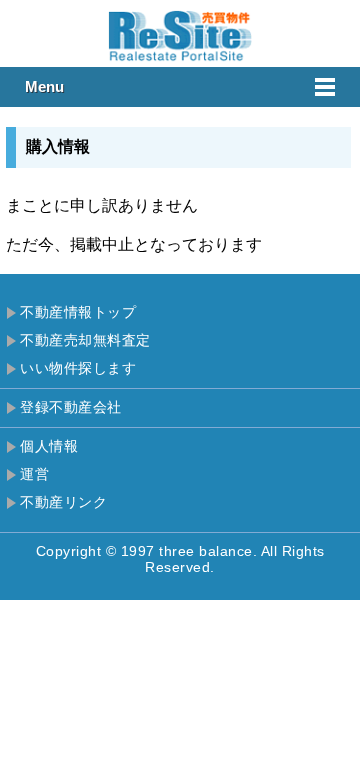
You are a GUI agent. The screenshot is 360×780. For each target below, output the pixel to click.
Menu (44, 87)
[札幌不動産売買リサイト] (180, 57)
